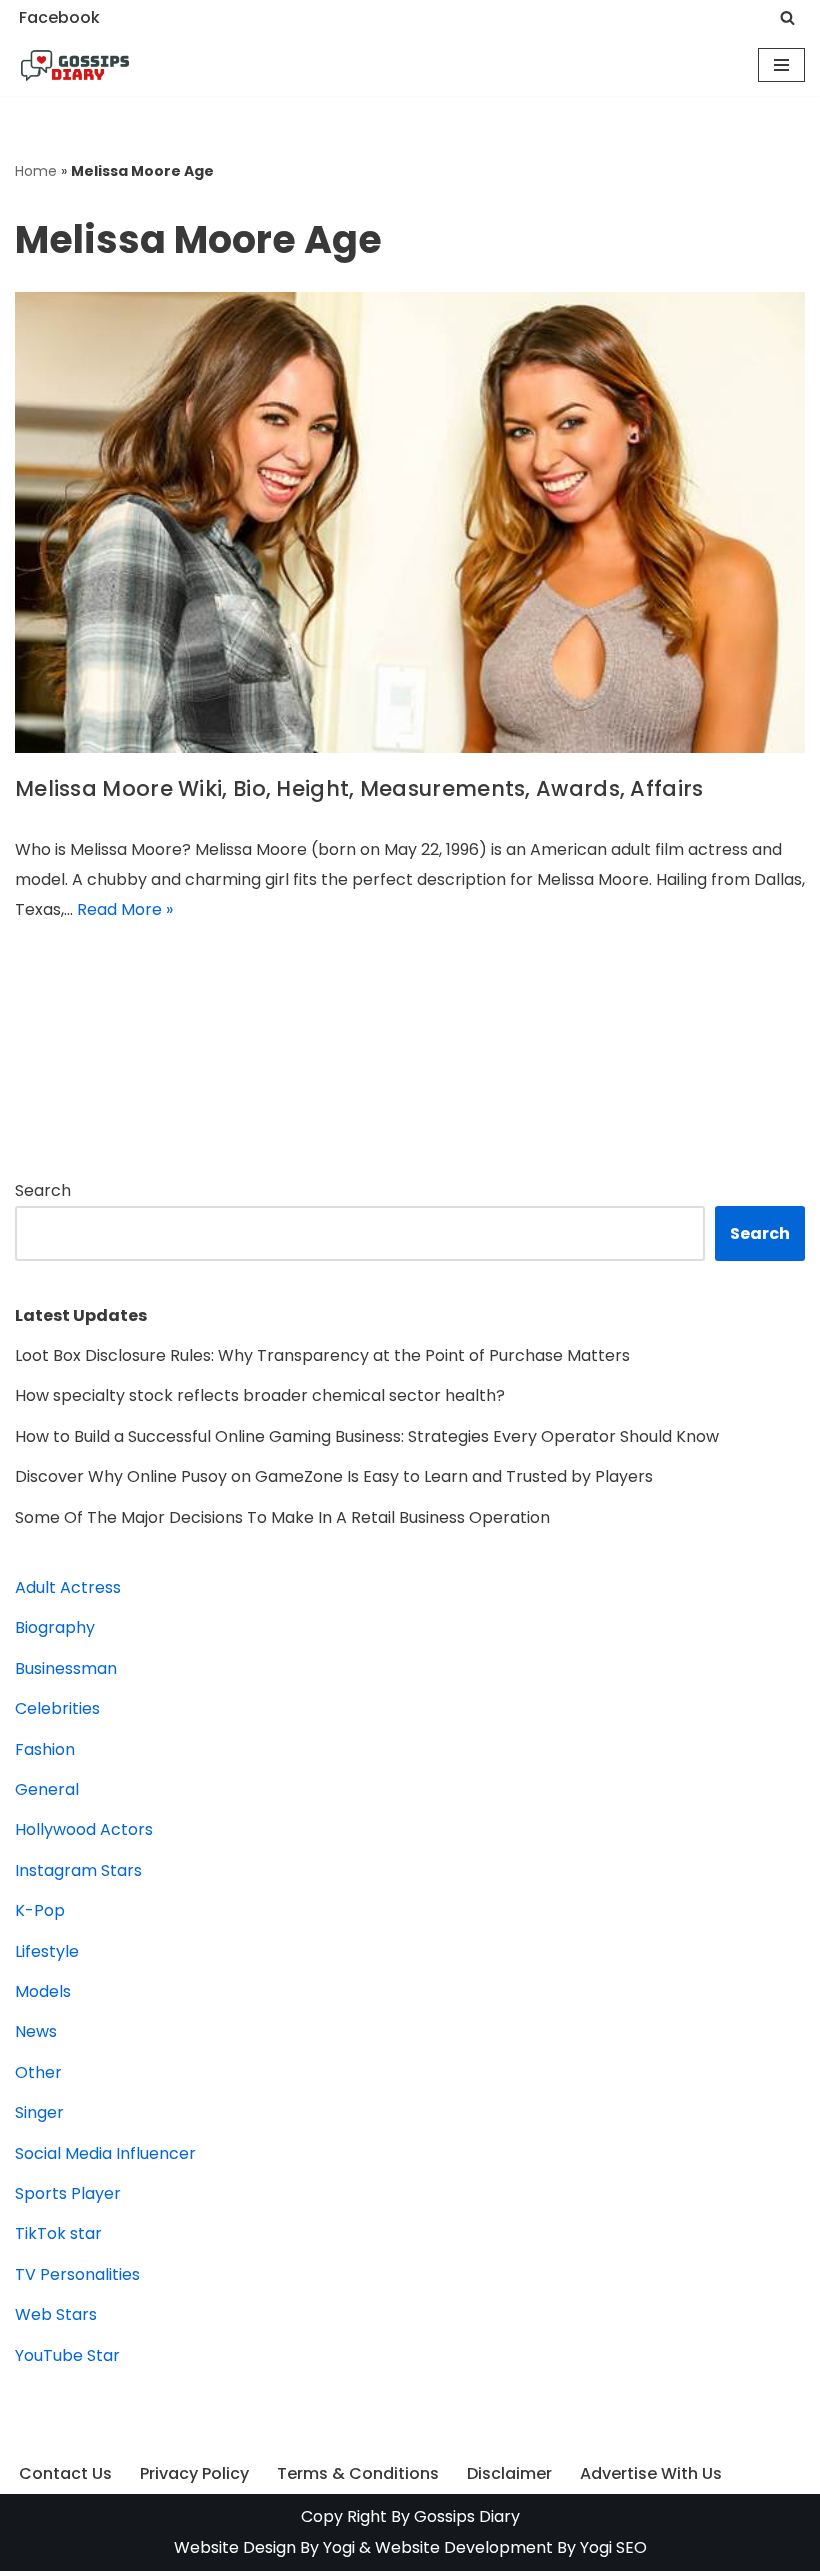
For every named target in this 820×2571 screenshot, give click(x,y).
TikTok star (58, 2233)
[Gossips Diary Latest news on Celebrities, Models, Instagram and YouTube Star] (75, 66)
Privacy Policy (194, 2473)
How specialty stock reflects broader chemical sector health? (260, 1395)
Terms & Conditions (358, 2473)
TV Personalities (77, 2274)
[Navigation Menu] (781, 65)
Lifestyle (47, 1951)
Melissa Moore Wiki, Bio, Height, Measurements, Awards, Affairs (359, 788)
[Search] (787, 17)
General (47, 1789)
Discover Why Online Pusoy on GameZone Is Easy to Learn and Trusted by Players (334, 1476)
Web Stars (56, 2314)
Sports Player (68, 2193)
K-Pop (40, 1910)
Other (38, 2072)
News (36, 2031)
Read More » (125, 909)
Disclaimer (509, 2473)
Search (43, 1190)
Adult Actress (68, 1587)
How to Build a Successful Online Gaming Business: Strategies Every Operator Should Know (367, 1436)
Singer (39, 2112)
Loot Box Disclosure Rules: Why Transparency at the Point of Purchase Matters (322, 1355)
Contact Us (65, 2473)
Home (36, 171)
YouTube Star (67, 2355)
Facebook (59, 17)
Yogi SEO (613, 2547)
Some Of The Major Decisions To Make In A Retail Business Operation (282, 1517)
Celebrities (57, 1708)
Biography (55, 1627)
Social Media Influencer (105, 2153)
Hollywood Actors (84, 1829)
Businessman (66, 1668)
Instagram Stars (78, 1870)
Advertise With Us (651, 2473)
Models (43, 1991)
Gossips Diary (467, 2516)
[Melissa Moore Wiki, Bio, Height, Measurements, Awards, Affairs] (410, 522)
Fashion (45, 1749)
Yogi (337, 2547)
